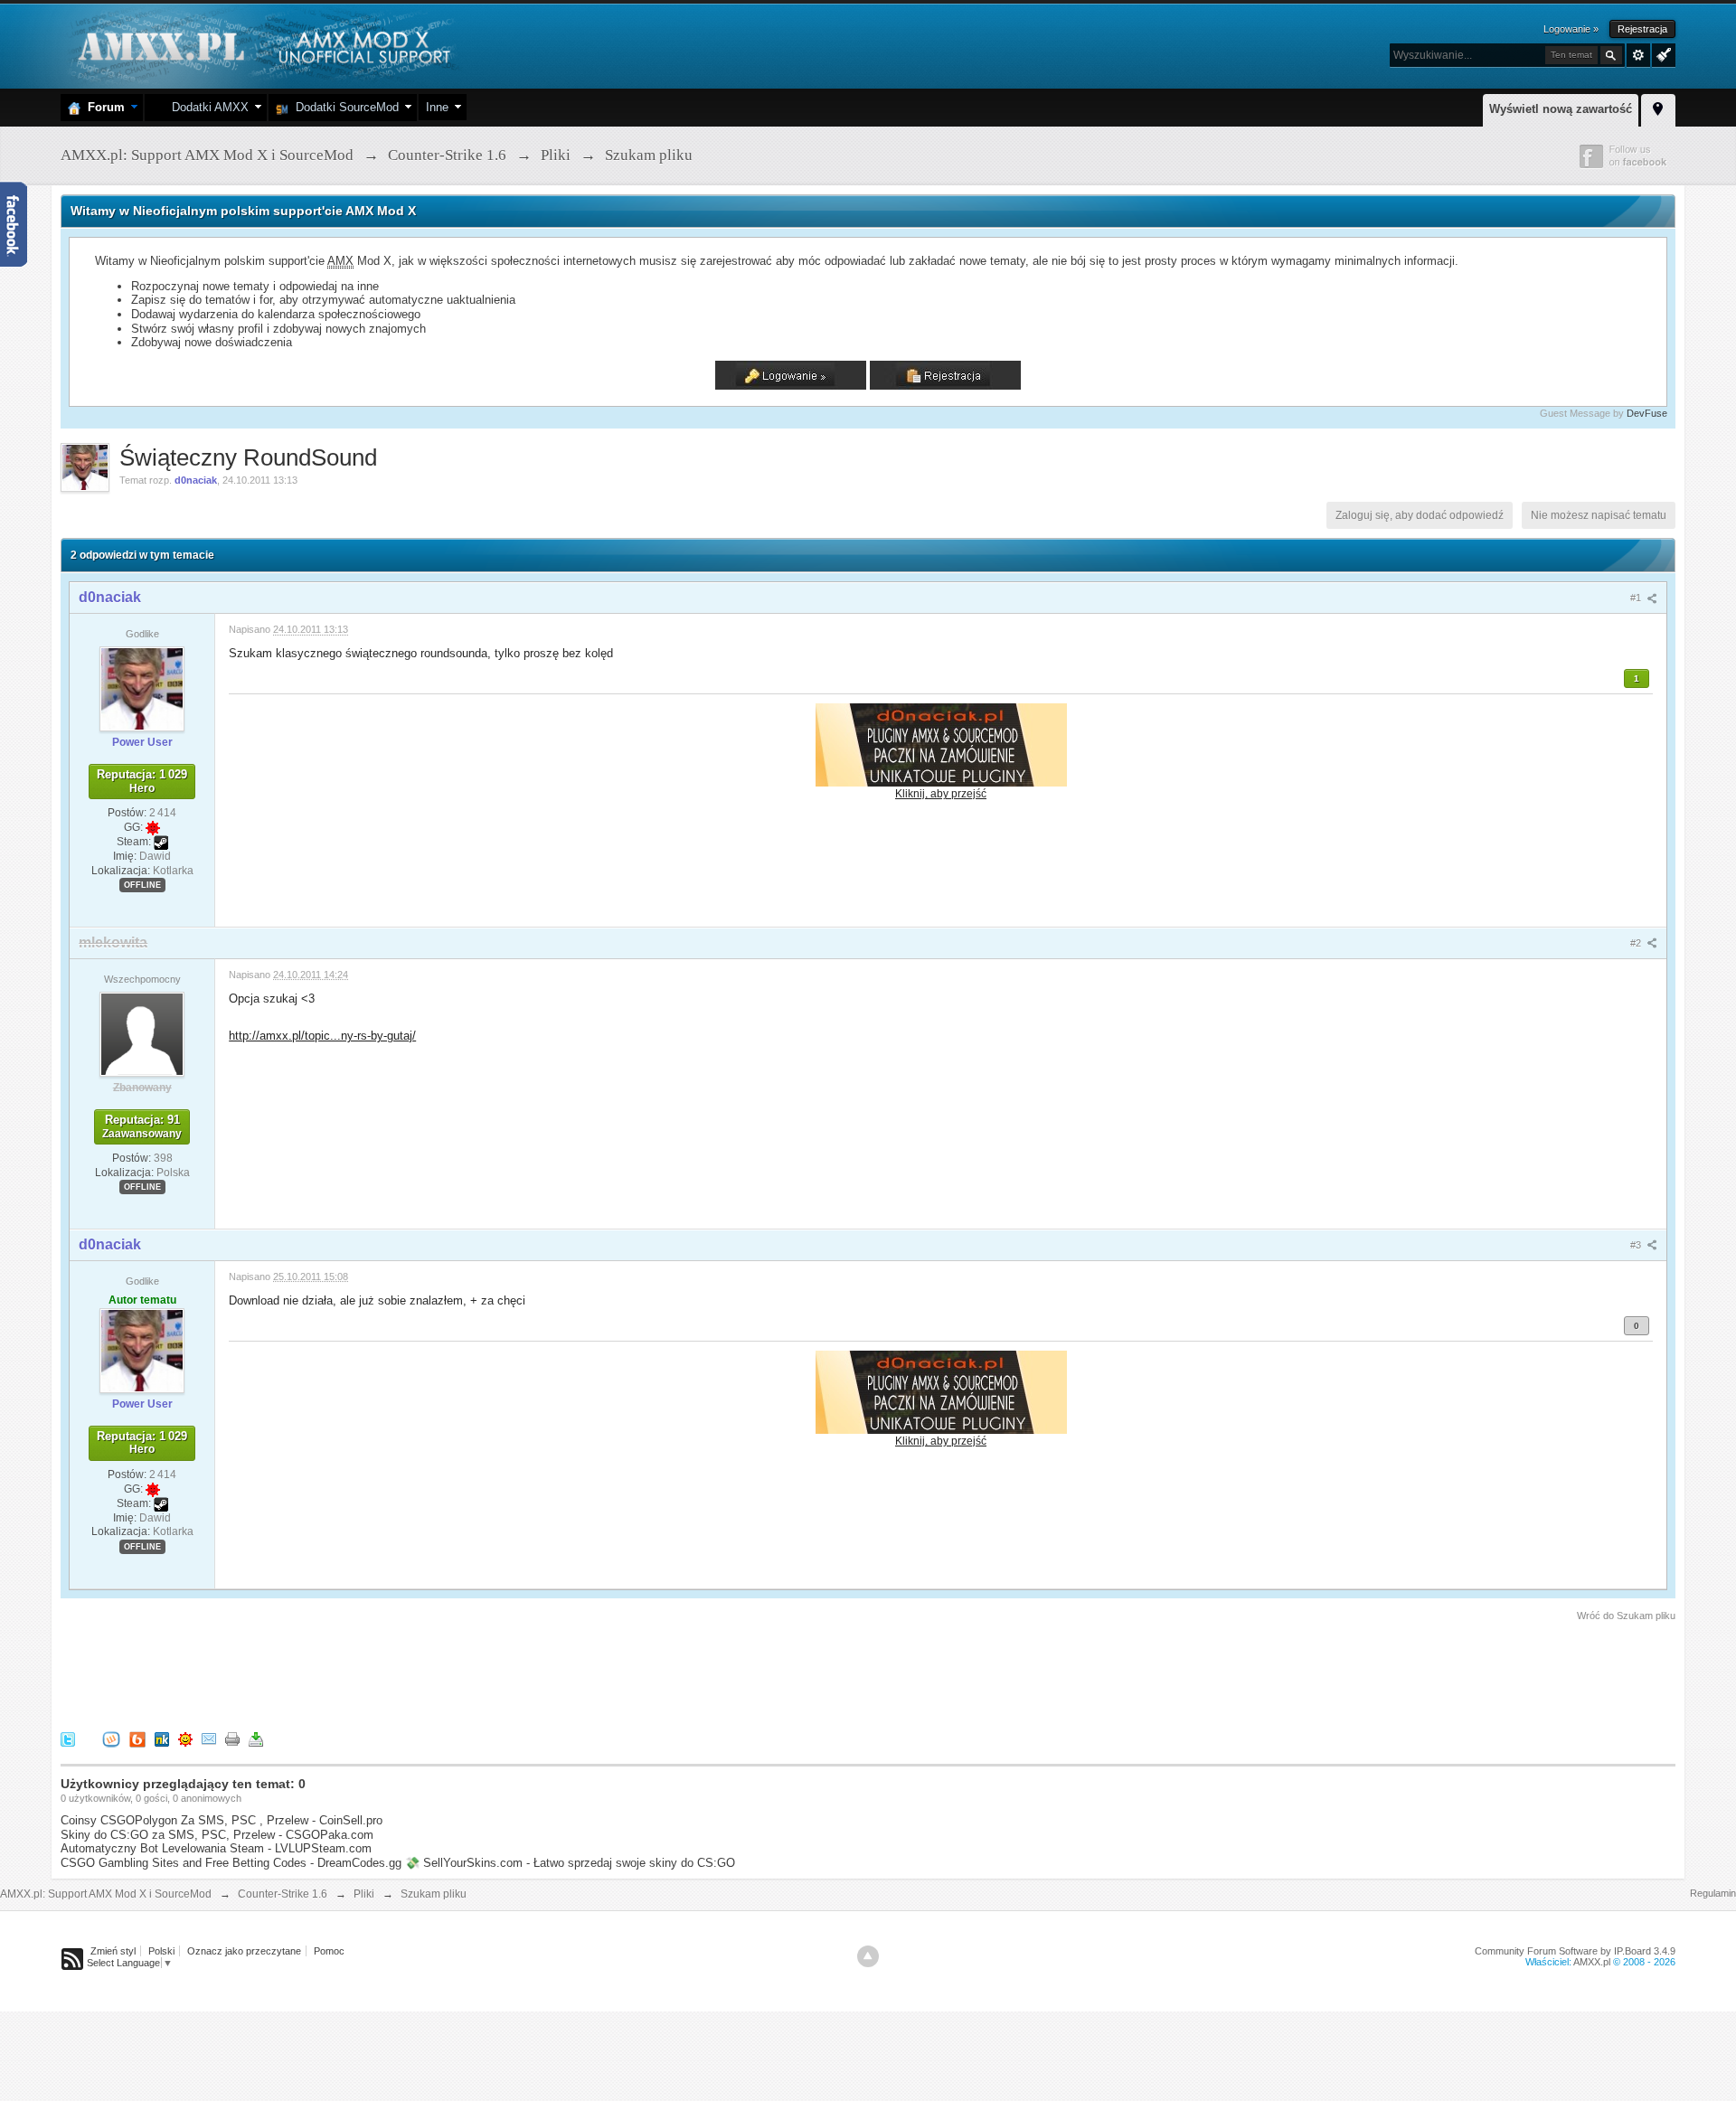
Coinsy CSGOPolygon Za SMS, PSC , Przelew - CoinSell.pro (222, 1820)
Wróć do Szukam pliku (1626, 1616)
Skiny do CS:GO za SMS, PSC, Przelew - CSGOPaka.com (217, 1835)
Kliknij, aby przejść (941, 793)
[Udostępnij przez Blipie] (137, 1738)
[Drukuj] (232, 1738)
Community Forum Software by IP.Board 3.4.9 (1575, 1951)
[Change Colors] (1661, 53)
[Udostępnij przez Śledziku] (162, 1738)
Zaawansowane (1638, 55)
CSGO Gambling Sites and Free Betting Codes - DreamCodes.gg (231, 1863)
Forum (103, 107)
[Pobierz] (256, 1738)
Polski (161, 1951)
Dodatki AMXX (207, 107)
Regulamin (1713, 1893)
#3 (1637, 1245)
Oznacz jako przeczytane (244, 1951)
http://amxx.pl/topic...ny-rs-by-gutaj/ (322, 1036)
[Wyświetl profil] (142, 688)
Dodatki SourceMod (344, 107)
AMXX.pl (1592, 1962)
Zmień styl (113, 1951)
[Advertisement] (390, 1673)
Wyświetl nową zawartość (1561, 109)
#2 (1637, 943)
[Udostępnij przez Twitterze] (68, 1738)
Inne (437, 107)
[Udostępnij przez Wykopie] (111, 1738)
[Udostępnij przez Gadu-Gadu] (185, 1738)
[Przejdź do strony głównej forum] (262, 45)
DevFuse (1647, 413)
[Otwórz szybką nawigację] (1658, 108)
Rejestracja (1642, 29)
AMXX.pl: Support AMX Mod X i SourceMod (106, 1894)
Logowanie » (1571, 29)
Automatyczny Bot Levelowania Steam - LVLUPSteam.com (216, 1848)
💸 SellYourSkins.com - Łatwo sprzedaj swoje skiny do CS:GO (570, 1863)
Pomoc (329, 1951)
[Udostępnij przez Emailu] (209, 1738)
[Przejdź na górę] (868, 1956)
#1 (1637, 598)
